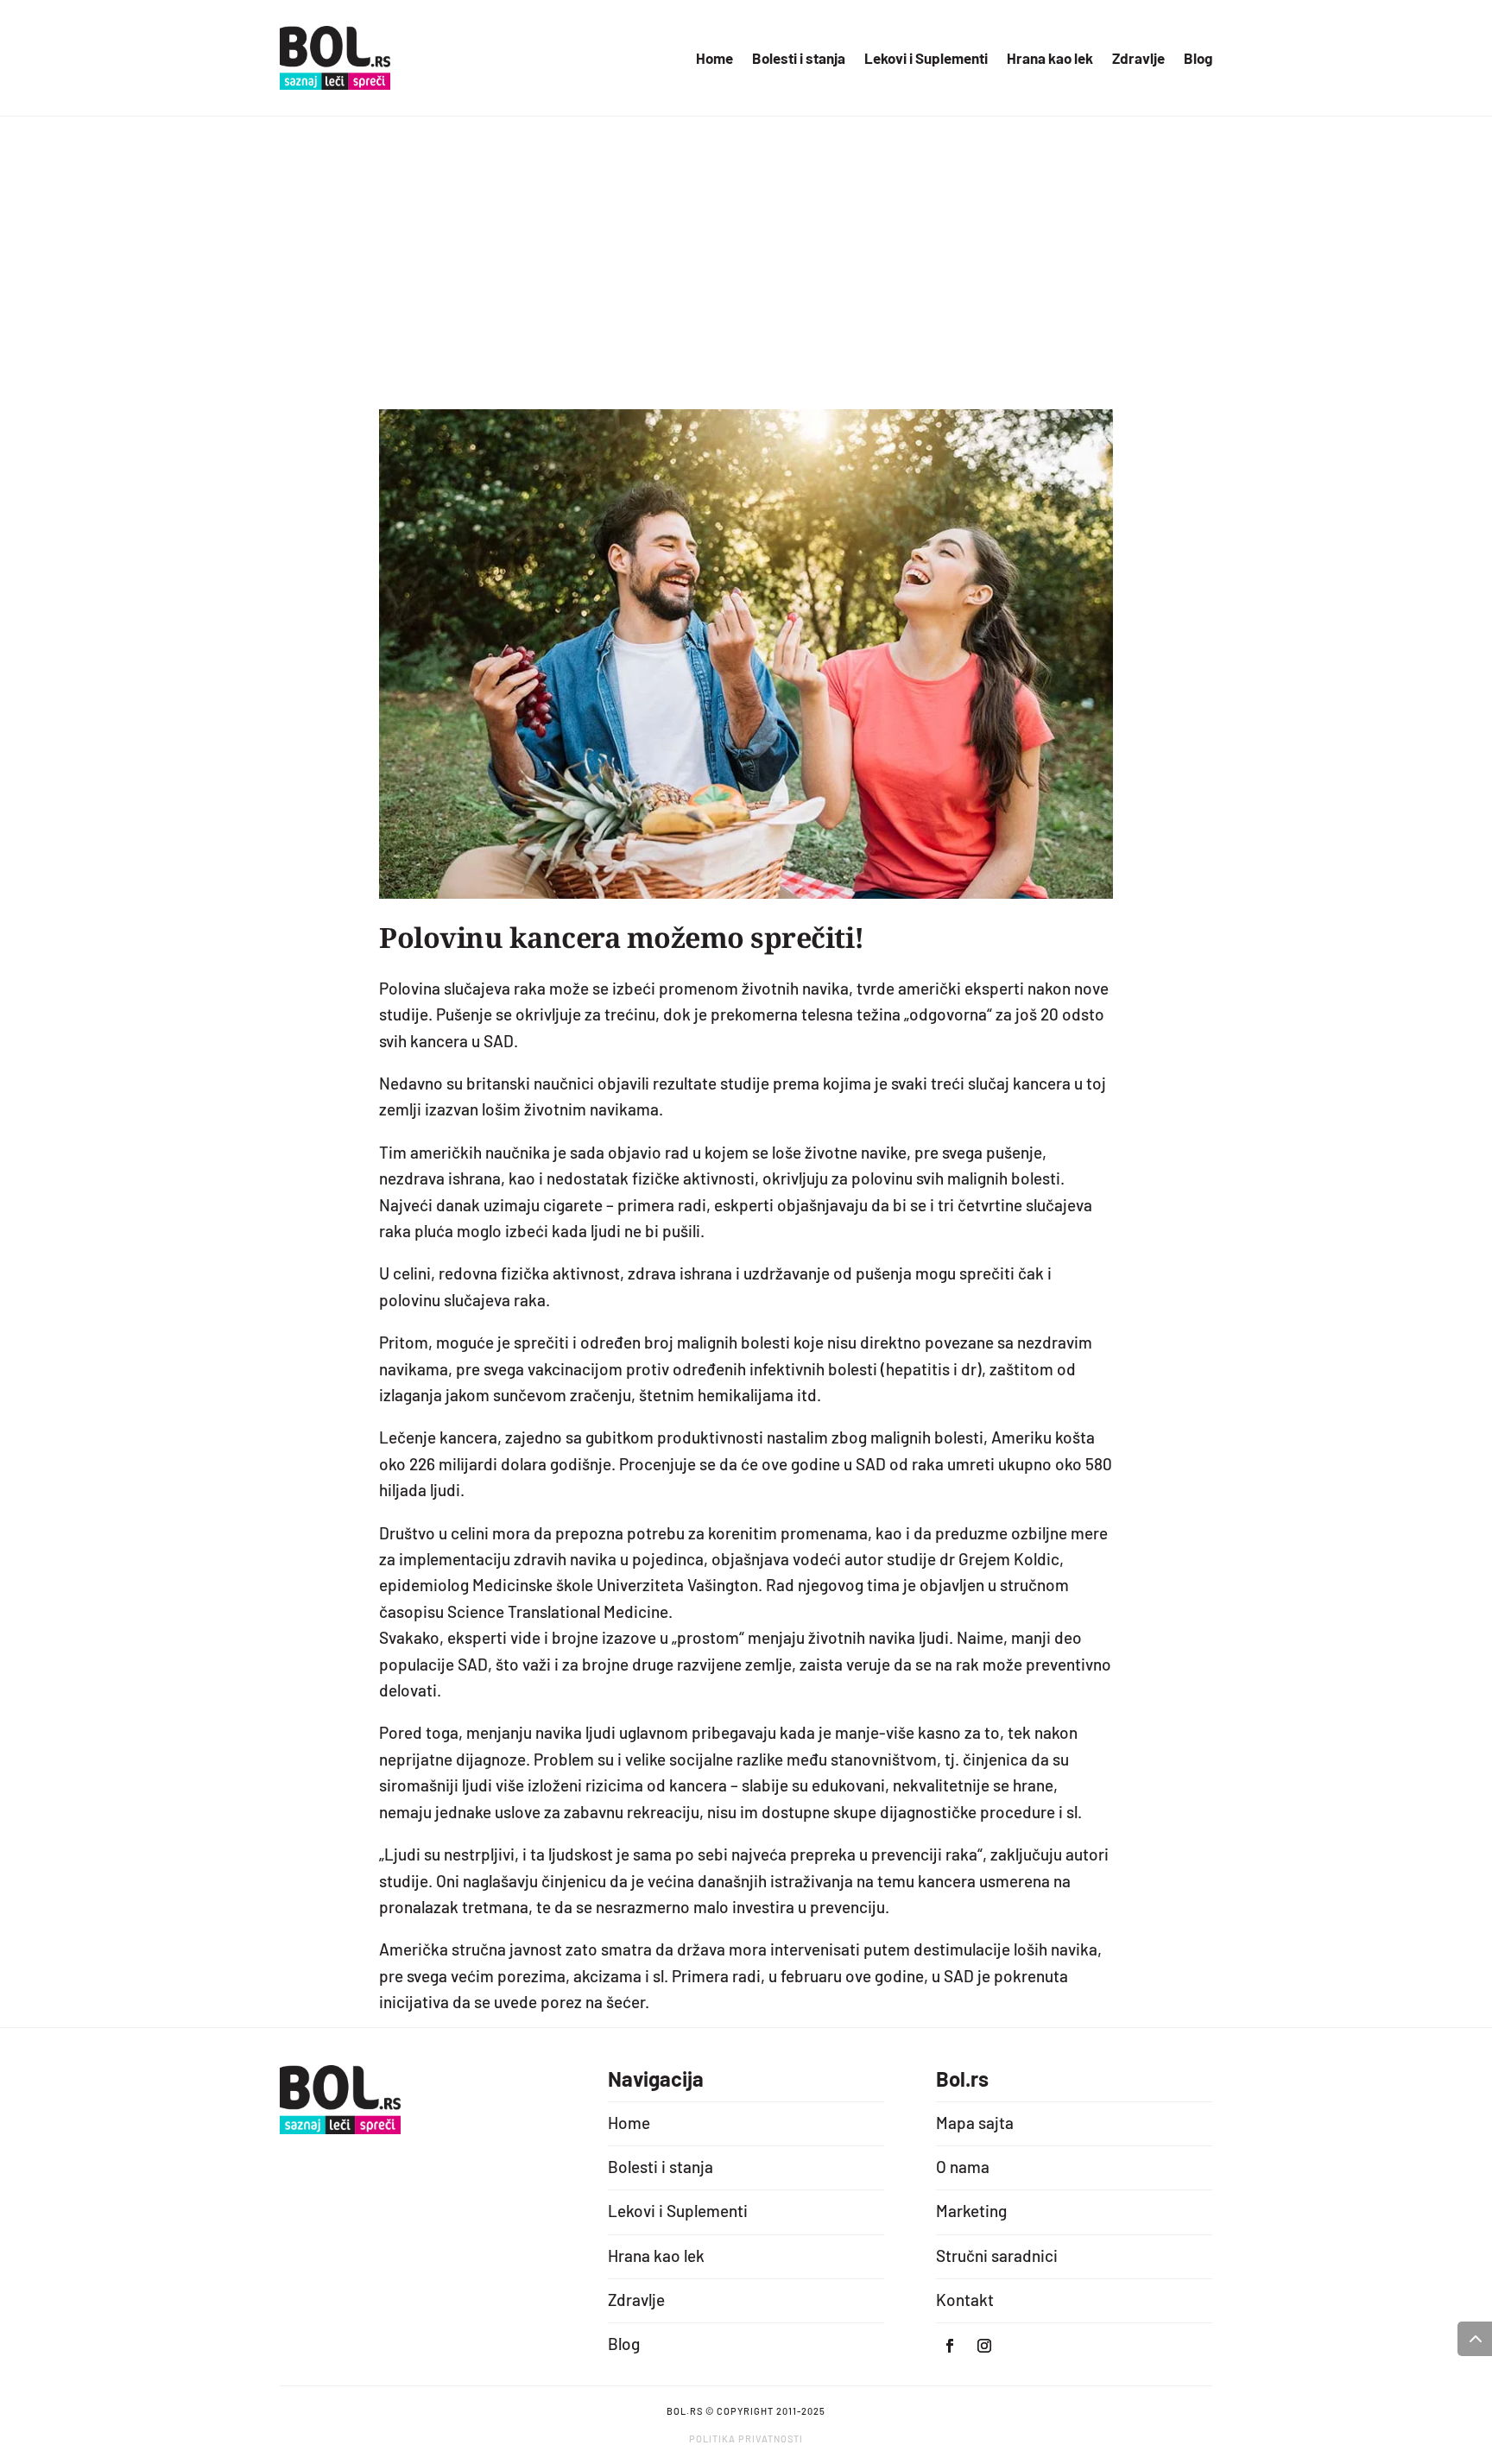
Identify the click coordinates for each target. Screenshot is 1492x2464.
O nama (963, 2167)
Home (714, 59)
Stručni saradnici (997, 2256)
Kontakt (965, 2300)
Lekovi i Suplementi (926, 59)
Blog (1198, 59)
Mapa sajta (975, 2123)
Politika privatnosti (746, 2439)
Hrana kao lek (1050, 59)
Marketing (971, 2211)
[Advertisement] (746, 280)
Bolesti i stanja (799, 59)
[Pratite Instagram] (984, 2346)
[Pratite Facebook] (950, 2346)
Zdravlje (1138, 59)
